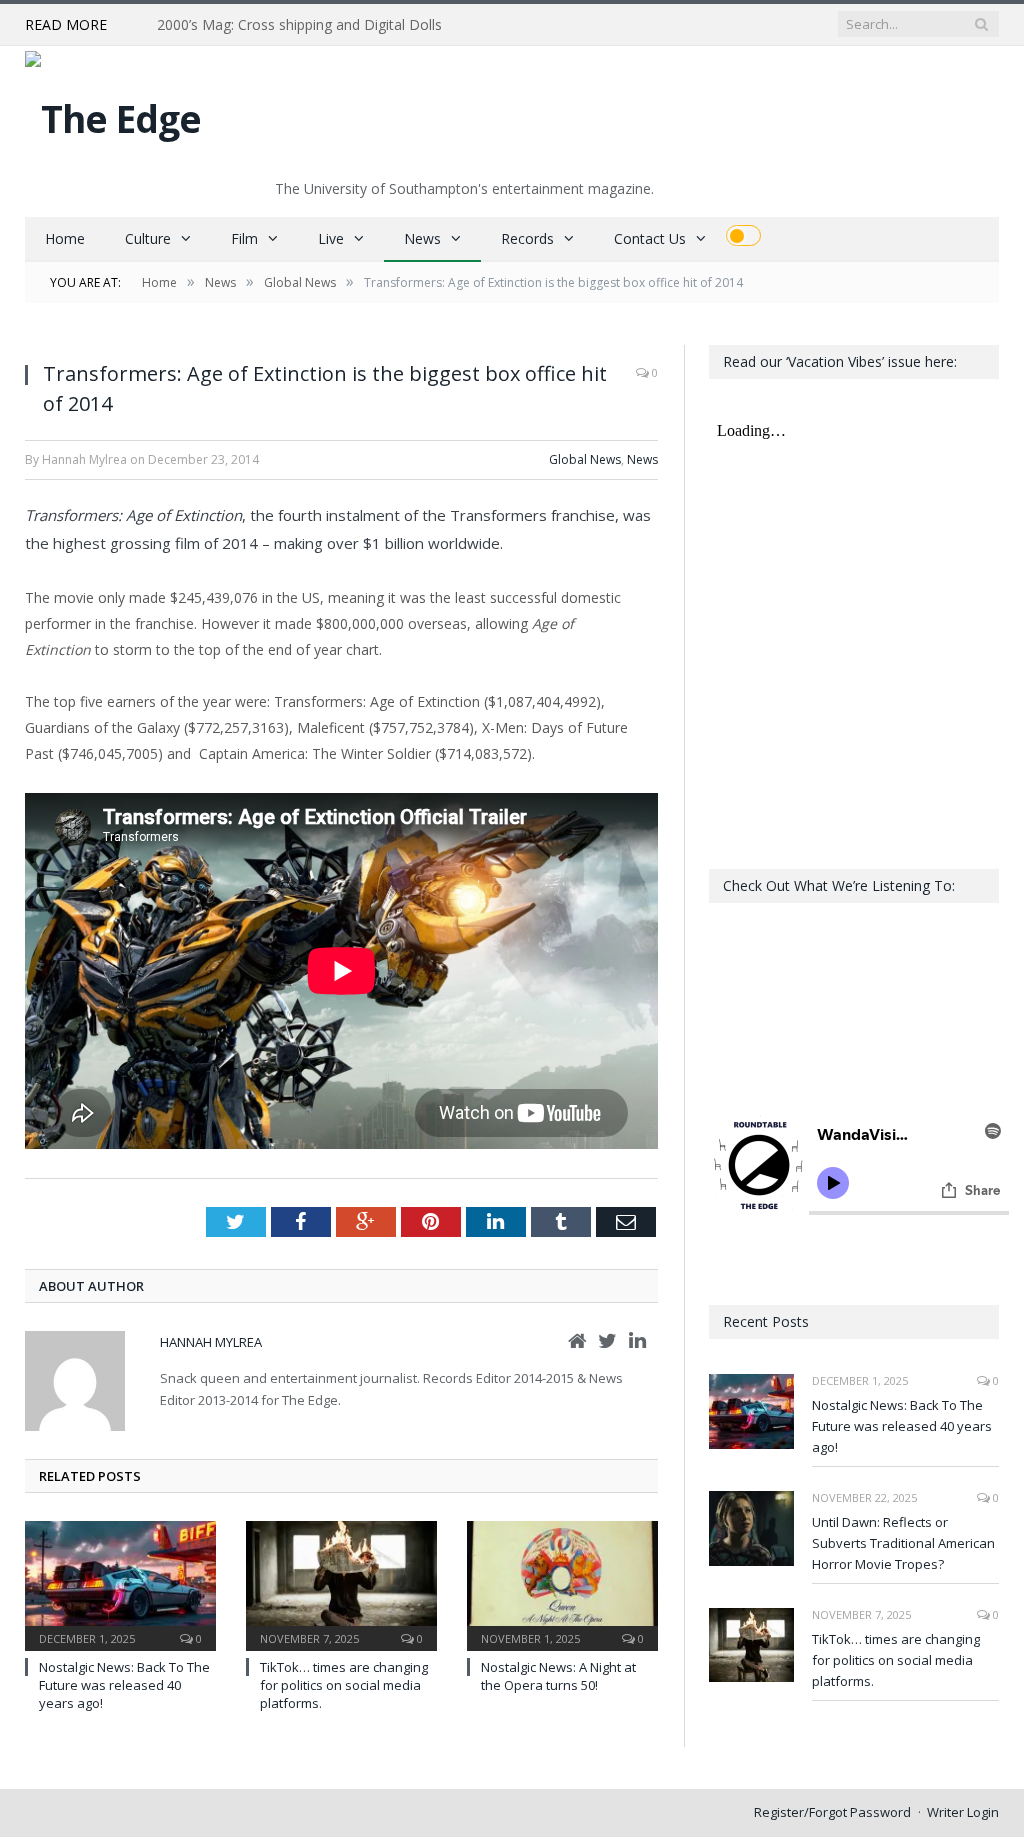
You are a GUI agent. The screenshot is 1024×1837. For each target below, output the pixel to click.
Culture (148, 238)
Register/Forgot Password (832, 1812)
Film (244, 238)
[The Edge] (113, 113)
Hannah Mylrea (211, 1342)
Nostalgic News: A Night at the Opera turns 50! (558, 1676)
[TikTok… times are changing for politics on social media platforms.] (341, 1583)
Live (331, 238)
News (422, 238)
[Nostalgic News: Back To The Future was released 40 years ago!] (120, 1583)
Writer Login (963, 1812)
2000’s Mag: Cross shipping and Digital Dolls (299, 25)
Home (65, 238)
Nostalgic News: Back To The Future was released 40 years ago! (124, 1685)
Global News (585, 459)
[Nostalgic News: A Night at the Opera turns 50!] (562, 1583)
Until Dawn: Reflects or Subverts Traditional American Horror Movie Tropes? (903, 1543)
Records (527, 238)
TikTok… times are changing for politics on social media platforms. (344, 1685)
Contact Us (650, 238)
